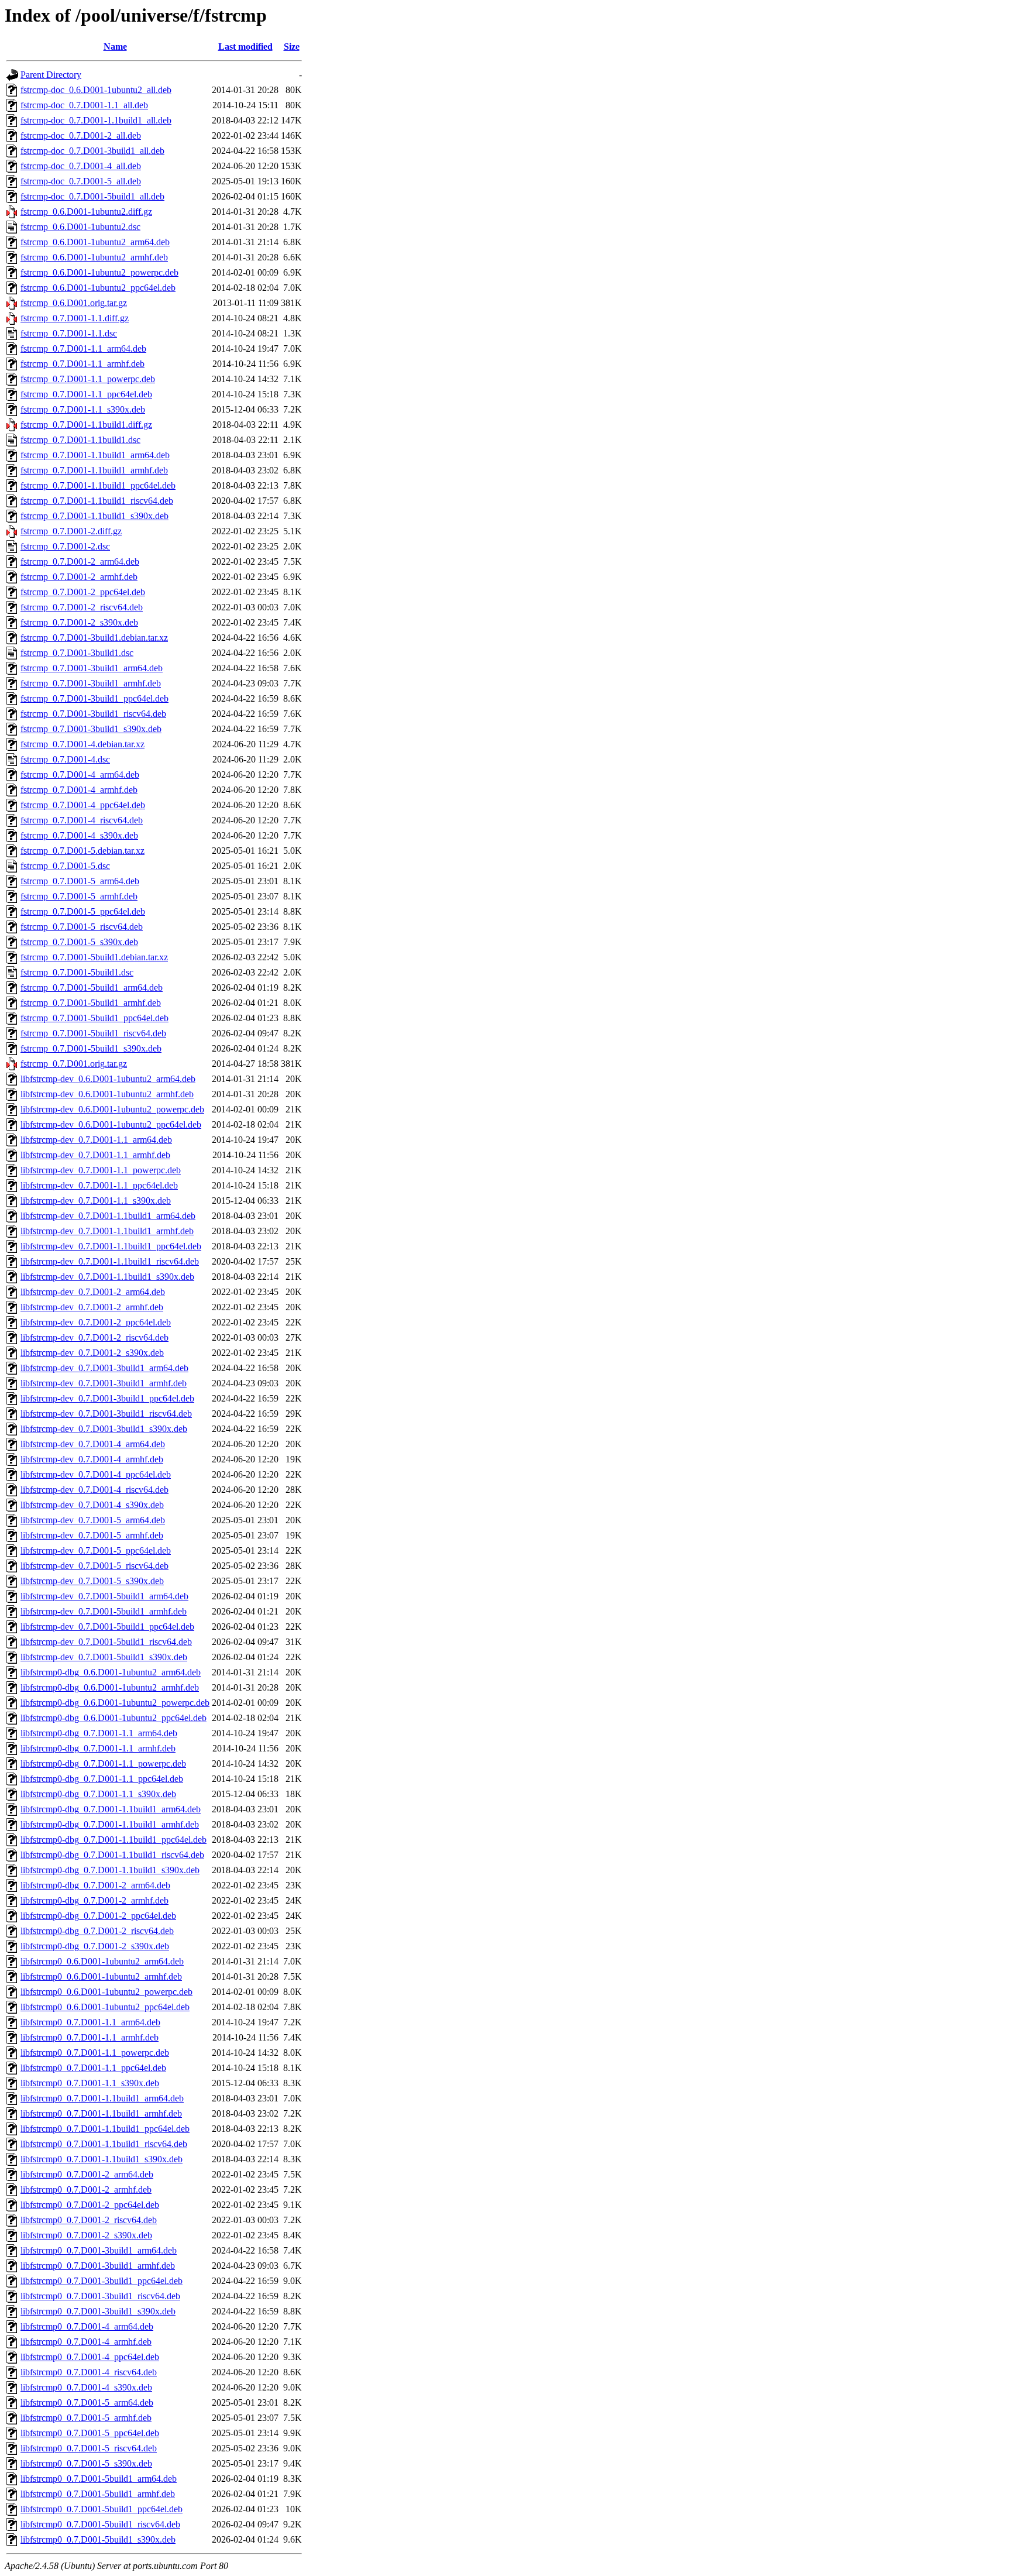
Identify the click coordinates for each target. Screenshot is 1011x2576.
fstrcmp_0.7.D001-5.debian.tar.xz (82, 851)
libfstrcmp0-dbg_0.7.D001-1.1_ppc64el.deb (102, 1779)
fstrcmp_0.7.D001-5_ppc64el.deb (83, 911)
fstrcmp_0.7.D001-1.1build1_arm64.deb (95, 455)
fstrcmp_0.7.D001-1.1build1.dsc (80, 440)
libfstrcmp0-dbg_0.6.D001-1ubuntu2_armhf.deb (110, 1687)
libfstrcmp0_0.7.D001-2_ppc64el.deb (90, 2205)
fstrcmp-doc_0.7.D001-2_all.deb (81, 135)
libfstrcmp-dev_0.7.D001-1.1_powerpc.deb (101, 1170)
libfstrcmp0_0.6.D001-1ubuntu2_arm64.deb (102, 1961)
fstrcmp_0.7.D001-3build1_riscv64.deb (93, 714)
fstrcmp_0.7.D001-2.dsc (65, 546)
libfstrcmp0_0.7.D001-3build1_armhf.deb (98, 2266)
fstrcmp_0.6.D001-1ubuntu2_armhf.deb (94, 257)
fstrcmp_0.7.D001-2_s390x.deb (79, 622)
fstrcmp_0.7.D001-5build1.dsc (77, 972)
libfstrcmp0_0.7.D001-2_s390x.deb (86, 2235)
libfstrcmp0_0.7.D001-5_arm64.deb (87, 2402)
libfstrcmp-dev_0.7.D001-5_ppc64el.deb (96, 1550)
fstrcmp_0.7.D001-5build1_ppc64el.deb (94, 1018)
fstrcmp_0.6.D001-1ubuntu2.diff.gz (86, 212)
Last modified (245, 47)
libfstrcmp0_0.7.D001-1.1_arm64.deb (90, 2022)
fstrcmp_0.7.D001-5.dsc (65, 866)
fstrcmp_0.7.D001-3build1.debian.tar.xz (94, 638)
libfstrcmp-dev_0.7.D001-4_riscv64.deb (94, 1490)
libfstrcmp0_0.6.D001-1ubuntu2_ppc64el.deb (105, 2007)
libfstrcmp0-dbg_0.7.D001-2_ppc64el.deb (98, 1916)
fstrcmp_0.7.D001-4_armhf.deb (79, 790)
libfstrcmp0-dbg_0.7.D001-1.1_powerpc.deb (103, 1763)
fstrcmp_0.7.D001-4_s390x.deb (79, 835)
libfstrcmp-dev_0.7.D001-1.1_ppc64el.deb (99, 1185)
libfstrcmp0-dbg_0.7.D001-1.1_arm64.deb (99, 1733)
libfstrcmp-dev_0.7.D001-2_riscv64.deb (94, 1337)
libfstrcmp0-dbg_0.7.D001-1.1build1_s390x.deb (110, 1870)
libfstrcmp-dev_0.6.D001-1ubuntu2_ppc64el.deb (111, 1124)
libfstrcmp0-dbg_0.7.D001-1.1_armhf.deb (98, 1748)
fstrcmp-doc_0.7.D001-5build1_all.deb (92, 196)
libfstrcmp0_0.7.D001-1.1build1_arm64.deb (102, 2098)
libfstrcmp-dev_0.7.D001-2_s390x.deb (92, 1353)
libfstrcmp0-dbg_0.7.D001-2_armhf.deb (94, 1900)
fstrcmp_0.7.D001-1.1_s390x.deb (83, 409)
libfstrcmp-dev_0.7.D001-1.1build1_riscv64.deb (110, 1261)
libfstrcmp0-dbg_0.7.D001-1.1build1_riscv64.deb (112, 1855)
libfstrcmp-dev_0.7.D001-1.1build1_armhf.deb (107, 1231)
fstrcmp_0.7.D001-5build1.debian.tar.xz (94, 957)
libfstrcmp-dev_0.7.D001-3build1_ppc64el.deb (107, 1398)
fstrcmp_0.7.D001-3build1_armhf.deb (91, 683)
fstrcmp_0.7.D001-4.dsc (65, 759)
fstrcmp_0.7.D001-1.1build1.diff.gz (86, 425)
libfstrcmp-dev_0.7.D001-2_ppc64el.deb (96, 1322)
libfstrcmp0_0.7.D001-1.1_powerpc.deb (95, 2053)
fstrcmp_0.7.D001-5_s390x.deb (79, 942)
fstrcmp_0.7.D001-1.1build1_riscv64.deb (97, 501)
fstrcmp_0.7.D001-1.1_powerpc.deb (88, 379)
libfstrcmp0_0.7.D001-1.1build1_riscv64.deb (104, 2144)
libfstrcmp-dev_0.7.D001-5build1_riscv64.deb (106, 1642)
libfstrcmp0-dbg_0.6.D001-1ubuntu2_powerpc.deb (115, 1703)
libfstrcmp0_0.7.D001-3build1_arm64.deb (99, 2250)
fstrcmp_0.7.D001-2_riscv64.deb (82, 607)
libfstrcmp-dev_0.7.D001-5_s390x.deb (92, 1581)
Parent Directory (51, 75)
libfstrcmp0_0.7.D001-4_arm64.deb (87, 2326)
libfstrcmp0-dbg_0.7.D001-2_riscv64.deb (97, 1931)
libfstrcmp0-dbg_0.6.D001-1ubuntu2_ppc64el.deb (114, 1718)
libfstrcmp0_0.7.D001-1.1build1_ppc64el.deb (105, 2129)
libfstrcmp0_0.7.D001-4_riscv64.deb (89, 2372)
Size (292, 47)
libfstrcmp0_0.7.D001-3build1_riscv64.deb (100, 2296)
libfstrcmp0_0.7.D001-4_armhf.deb (86, 2342)
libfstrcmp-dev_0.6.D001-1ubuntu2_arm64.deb (108, 1079)
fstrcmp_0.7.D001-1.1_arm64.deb (83, 348)
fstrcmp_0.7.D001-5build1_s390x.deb (91, 1048)
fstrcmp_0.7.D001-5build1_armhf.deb (91, 1003)
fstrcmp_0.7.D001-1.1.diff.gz (75, 318)
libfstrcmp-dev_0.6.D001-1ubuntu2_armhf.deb (107, 1094)
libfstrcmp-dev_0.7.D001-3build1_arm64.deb (104, 1368)
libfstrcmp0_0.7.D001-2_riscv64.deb (89, 2220)
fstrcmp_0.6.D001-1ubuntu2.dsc (80, 227)
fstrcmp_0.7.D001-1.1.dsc (69, 333)
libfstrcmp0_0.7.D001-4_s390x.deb (86, 2387)
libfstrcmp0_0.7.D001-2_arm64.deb (87, 2174)
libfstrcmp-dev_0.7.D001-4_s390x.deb (92, 1505)
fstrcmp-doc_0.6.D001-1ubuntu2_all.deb (96, 90)
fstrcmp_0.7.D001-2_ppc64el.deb (83, 592)
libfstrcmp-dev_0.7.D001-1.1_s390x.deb (96, 1201)
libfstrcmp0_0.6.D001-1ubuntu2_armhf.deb (101, 1976)
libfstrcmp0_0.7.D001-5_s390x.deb (86, 2463)
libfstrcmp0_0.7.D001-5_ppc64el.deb (90, 2433)
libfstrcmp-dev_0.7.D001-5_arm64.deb (93, 1520)
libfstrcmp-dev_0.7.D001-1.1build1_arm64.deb (108, 1216)
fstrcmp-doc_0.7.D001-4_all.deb (81, 166)
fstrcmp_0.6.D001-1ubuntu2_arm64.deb (95, 242)
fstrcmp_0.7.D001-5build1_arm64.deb (92, 988)
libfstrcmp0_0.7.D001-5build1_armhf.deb (98, 2494)
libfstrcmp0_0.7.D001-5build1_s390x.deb (98, 2539)
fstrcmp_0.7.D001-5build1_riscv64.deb (93, 1033)
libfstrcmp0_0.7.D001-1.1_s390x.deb (90, 2083)
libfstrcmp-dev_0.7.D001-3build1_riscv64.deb (106, 1414)
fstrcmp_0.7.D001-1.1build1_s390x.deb (94, 516)
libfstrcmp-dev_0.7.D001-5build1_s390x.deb (104, 1657)
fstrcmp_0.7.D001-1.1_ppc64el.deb (86, 394)
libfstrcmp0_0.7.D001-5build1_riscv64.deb (100, 2524)
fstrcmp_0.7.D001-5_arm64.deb (80, 881)
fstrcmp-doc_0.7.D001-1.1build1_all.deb (96, 120)
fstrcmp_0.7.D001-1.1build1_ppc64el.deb (98, 485)
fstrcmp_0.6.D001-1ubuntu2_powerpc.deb (99, 272)
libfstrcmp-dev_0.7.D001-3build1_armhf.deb (104, 1383)
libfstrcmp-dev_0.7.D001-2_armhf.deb (92, 1307)
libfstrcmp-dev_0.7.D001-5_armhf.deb (92, 1535)
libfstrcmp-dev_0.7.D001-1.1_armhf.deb (95, 1155)
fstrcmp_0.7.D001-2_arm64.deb (80, 561)
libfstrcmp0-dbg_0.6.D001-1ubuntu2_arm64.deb (111, 1672)
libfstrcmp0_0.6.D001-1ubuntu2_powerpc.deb (106, 1992)
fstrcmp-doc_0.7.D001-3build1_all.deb (92, 151)
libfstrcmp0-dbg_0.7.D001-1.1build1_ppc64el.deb (114, 1840)
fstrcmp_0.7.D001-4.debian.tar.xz (82, 744)
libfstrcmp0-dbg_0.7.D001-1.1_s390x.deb (98, 1794)
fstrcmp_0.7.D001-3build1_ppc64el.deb (94, 698)
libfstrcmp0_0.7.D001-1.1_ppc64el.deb (93, 2068)
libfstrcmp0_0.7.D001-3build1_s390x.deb (98, 2311)
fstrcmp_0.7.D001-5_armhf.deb (79, 896)
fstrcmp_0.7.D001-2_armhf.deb (79, 577)
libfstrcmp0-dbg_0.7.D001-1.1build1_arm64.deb (111, 1809)
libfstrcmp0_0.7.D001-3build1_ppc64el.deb (102, 2281)
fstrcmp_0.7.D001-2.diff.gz (71, 531)
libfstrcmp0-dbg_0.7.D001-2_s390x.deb (95, 1946)
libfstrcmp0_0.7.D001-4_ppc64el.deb (90, 2357)
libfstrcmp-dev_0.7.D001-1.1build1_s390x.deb (107, 1277)
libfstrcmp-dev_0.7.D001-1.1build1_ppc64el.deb (111, 1246)
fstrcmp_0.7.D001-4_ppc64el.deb (83, 805)
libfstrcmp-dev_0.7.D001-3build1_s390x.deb (104, 1429)
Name (115, 47)
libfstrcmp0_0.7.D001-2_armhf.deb (86, 2189)
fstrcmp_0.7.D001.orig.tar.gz (74, 1064)
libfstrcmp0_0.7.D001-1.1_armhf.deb (90, 2037)
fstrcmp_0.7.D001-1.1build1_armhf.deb (94, 470)
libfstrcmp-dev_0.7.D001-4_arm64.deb (93, 1444)
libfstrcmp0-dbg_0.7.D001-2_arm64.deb (95, 1885)
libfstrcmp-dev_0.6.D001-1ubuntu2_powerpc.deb (112, 1109)
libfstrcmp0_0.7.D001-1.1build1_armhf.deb (101, 2113)
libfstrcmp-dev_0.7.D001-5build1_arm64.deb (104, 1596)
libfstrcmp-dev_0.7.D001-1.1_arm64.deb (96, 1140)
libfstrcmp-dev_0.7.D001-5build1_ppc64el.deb (107, 1627)
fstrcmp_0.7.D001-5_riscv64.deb (82, 927)
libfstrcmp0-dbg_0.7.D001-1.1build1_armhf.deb (110, 1824)
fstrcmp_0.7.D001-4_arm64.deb (80, 774)
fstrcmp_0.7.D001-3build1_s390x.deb (91, 729)
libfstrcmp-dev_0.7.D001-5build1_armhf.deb (104, 1611)
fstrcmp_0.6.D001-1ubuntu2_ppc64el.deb (98, 288)
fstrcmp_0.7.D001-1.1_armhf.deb (82, 364)
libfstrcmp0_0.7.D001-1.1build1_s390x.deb (102, 2159)
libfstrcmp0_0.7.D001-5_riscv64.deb (89, 2448)
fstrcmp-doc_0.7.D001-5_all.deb (81, 181)
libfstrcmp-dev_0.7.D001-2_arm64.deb (93, 1292)
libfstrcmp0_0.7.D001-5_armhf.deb (86, 2418)
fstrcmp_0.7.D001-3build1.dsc (77, 653)
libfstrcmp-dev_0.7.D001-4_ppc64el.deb (96, 1474)
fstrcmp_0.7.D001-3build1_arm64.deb (92, 668)
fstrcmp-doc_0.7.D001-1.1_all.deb (84, 105)
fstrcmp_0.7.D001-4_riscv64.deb (82, 820)
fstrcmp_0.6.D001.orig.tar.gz (74, 303)
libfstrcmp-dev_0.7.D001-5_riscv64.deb (94, 1566)
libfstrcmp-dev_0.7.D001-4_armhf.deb (92, 1459)
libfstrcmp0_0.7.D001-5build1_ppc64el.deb (102, 2509)
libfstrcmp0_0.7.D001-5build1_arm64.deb (99, 2479)
